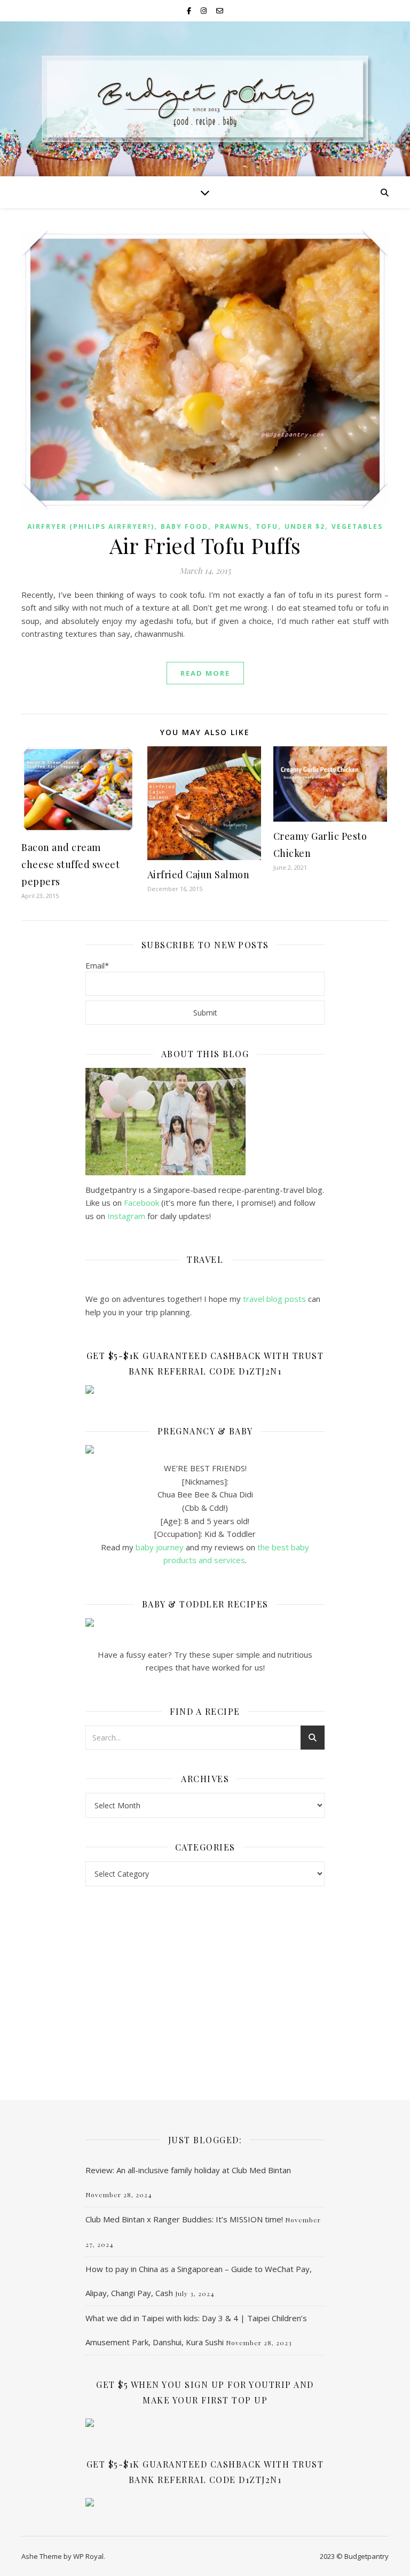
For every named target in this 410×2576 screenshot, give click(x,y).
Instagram (127, 1216)
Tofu (267, 526)
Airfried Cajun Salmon (199, 875)
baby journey (160, 1547)
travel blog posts (274, 1299)
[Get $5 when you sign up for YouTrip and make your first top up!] (205, 2423)
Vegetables (357, 526)
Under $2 (305, 526)
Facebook (141, 1203)
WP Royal (88, 2556)
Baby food (184, 526)
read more (205, 673)
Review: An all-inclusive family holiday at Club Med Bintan (188, 2170)
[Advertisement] (205, 1982)
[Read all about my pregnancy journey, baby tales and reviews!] (205, 1449)
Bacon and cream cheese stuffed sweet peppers (70, 864)
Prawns (232, 526)
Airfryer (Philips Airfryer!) (91, 526)
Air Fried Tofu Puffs (205, 545)
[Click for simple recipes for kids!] (205, 1622)
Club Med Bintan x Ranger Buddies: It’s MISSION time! (184, 2219)
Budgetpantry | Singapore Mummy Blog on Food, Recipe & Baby (205, 128)
